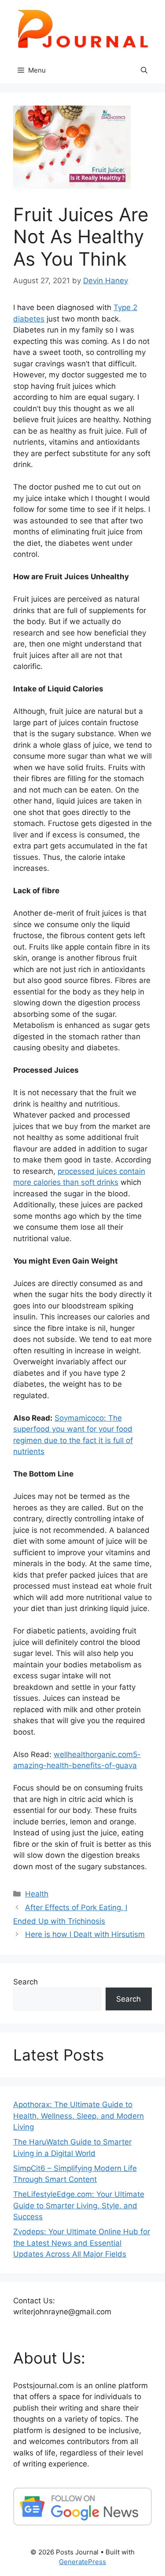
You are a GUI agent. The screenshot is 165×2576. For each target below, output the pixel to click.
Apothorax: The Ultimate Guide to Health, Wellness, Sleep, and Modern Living (79, 2116)
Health (37, 1894)
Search (26, 1982)
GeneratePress (82, 2562)
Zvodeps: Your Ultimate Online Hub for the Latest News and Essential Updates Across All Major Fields (82, 2243)
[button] (144, 70)
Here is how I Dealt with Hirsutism (85, 1934)
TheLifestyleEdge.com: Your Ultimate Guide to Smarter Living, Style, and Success (79, 2205)
